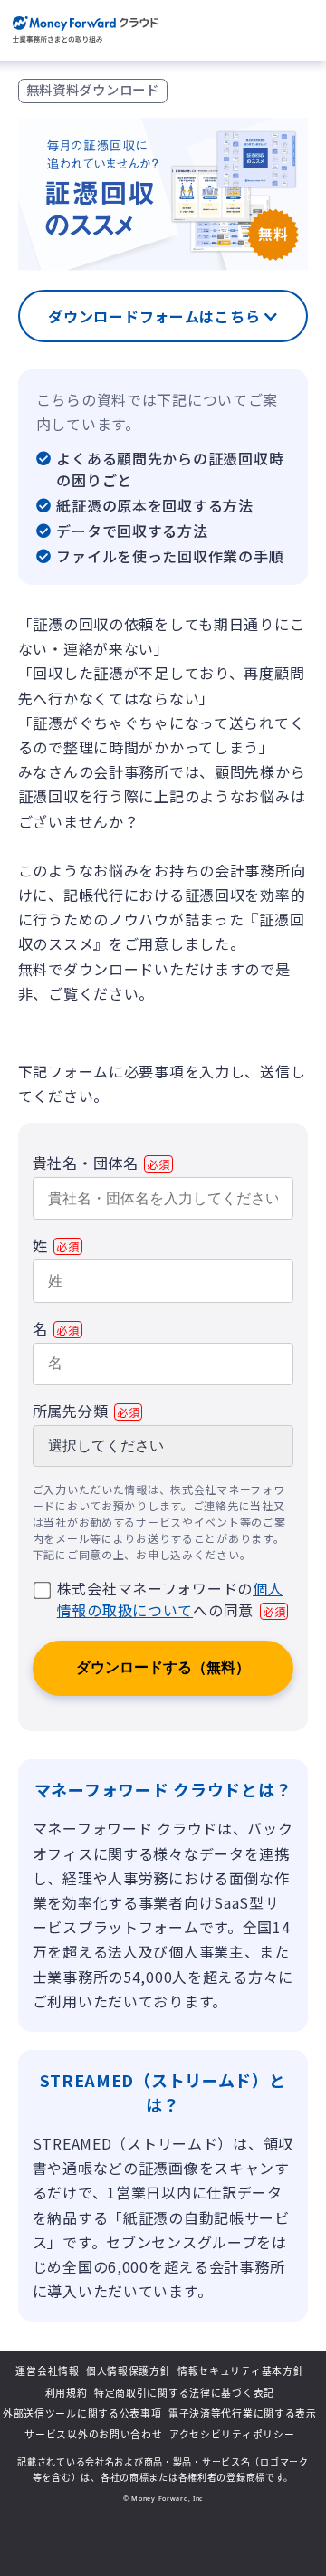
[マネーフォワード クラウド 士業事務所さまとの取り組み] (86, 30)
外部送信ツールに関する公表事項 (82, 2413)
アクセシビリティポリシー (232, 2434)
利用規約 (67, 2393)
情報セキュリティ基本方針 (241, 2371)
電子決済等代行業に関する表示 (243, 2413)
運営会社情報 (47, 2371)
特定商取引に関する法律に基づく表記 (184, 2393)
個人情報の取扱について (170, 1599)
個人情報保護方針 (129, 2371)
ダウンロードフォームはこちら (156, 316)
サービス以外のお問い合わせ (93, 2434)
